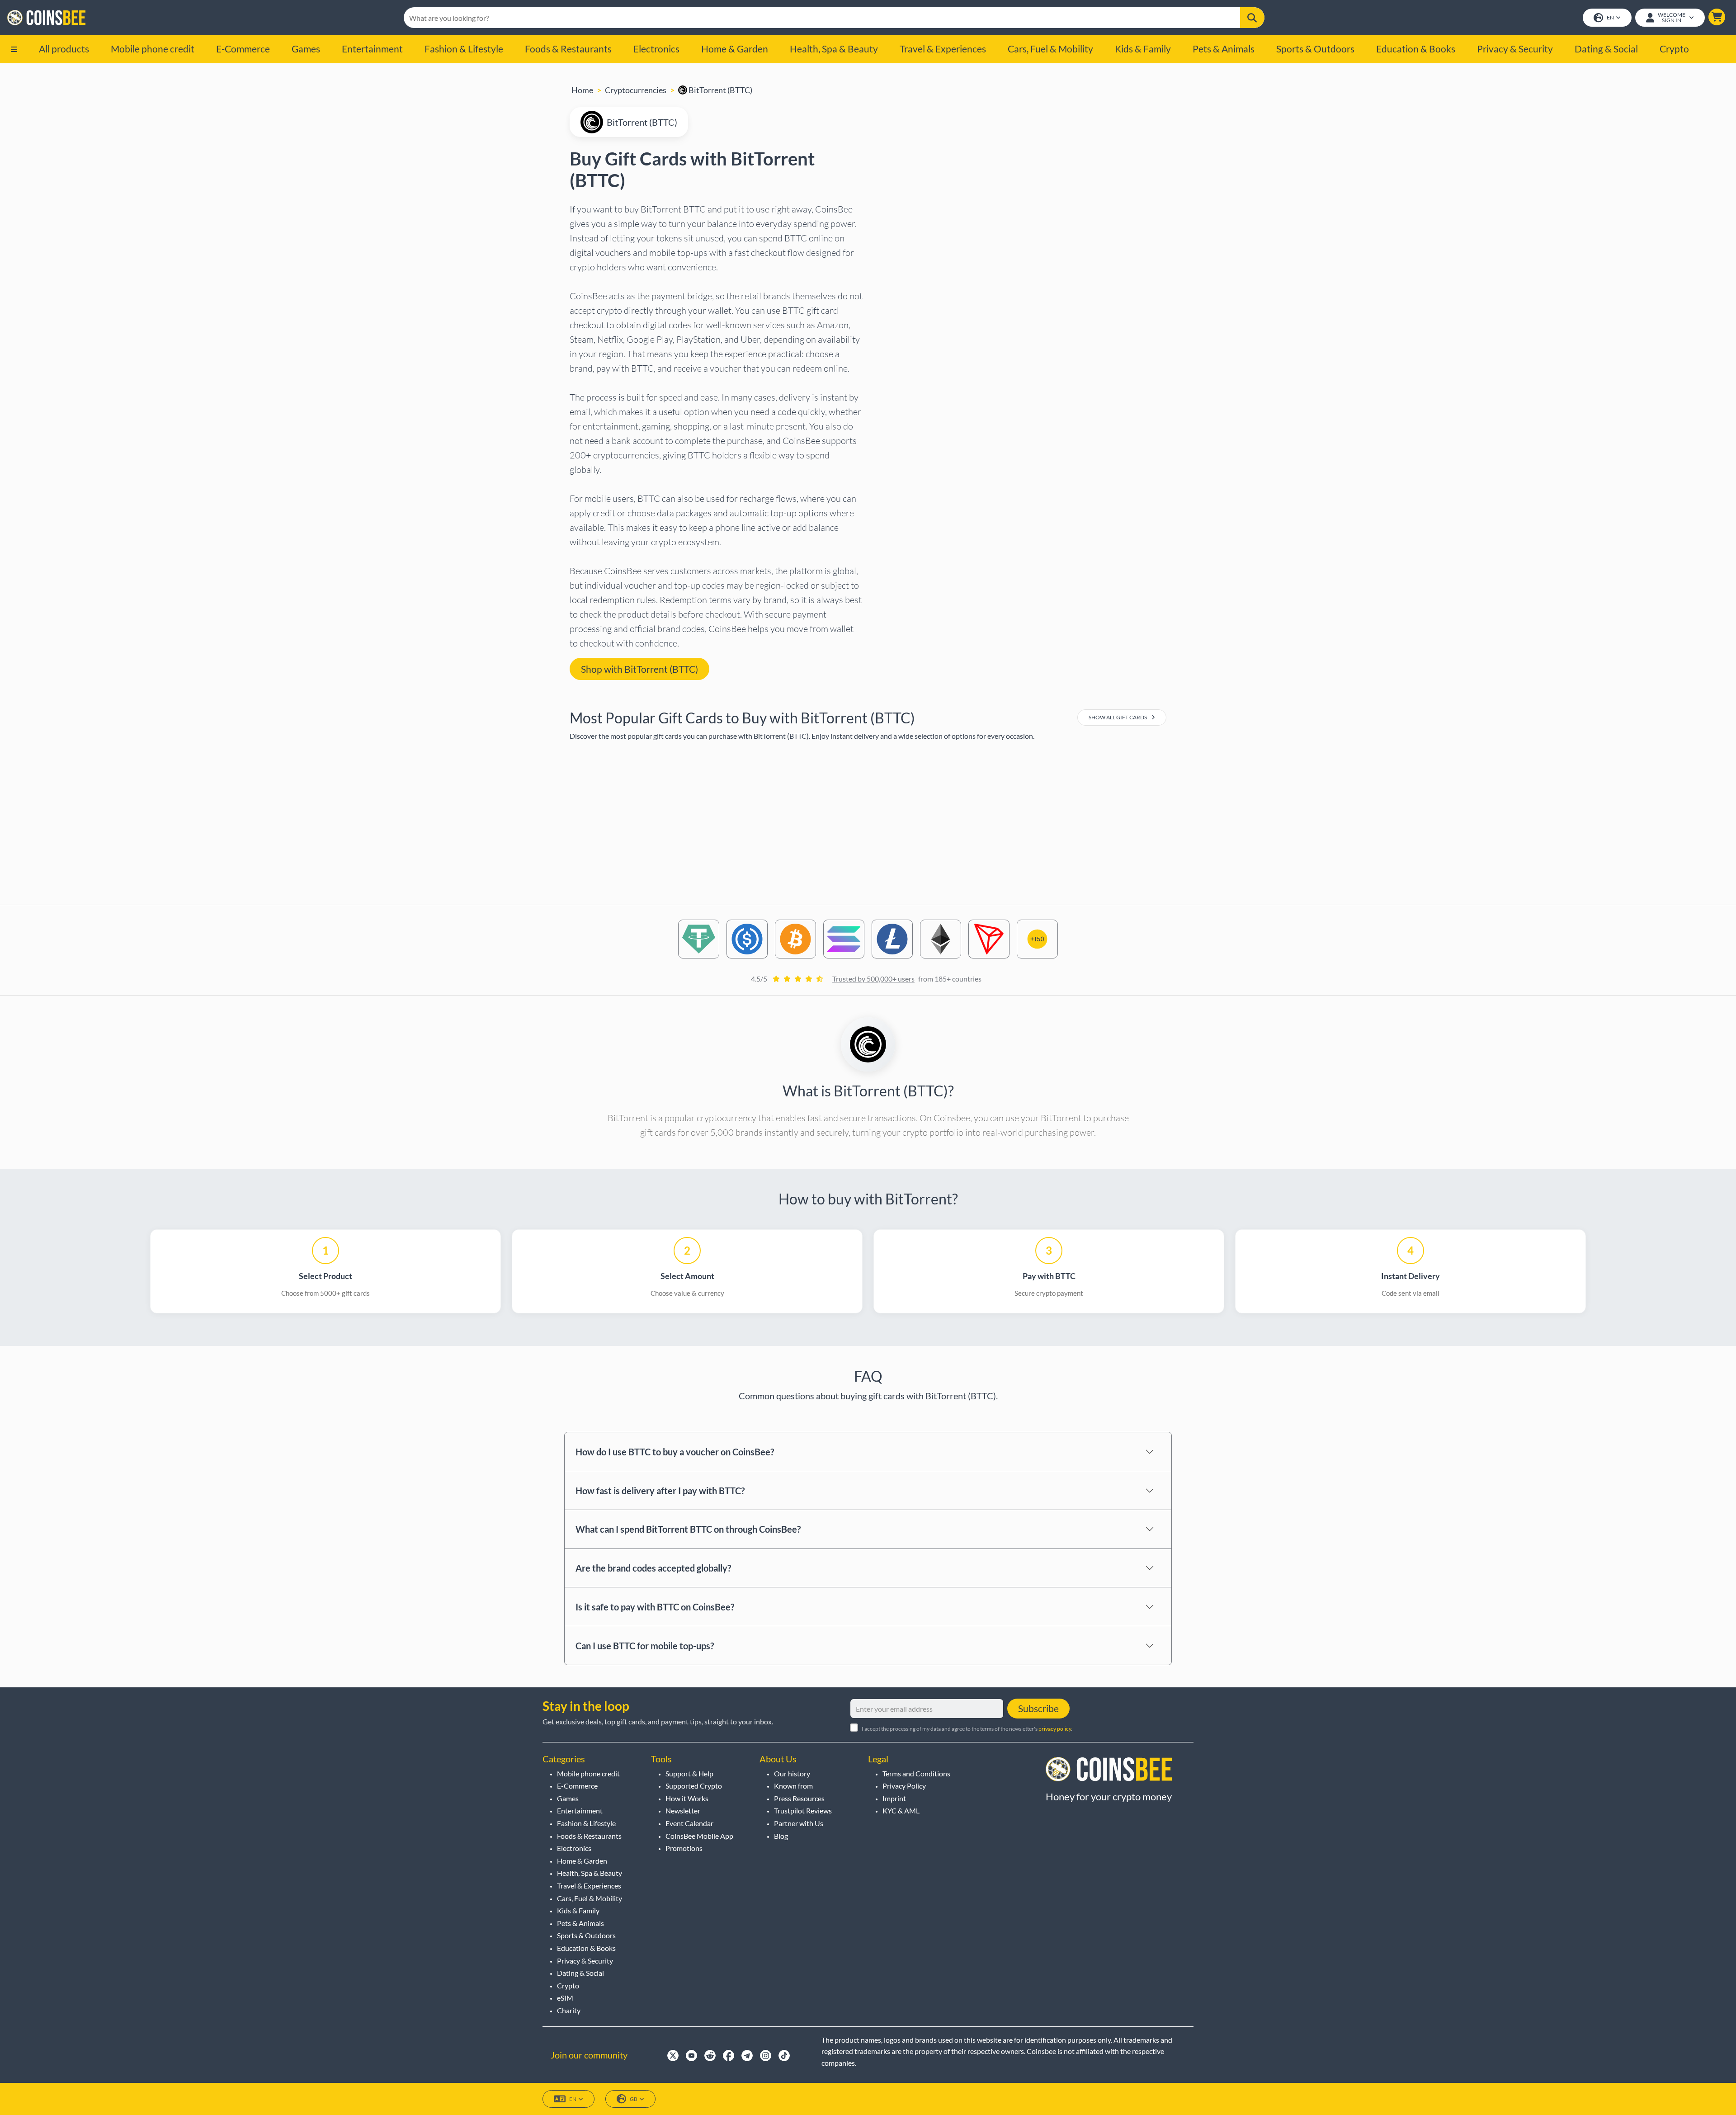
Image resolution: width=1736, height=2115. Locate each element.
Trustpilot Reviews (803, 1810)
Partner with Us (799, 1823)
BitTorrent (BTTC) (720, 90)
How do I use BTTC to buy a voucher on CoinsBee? (675, 1452)
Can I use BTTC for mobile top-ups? (645, 1646)
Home (582, 90)
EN (1610, 17)
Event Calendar (689, 1823)
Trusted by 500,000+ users (873, 979)
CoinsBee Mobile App (699, 1836)
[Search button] (1252, 18)
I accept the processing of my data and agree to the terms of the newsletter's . (967, 1729)
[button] (1717, 17)
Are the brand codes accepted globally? (653, 1568)
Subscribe (1038, 1708)
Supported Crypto (694, 1786)
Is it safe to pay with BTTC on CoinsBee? (655, 1607)
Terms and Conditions (916, 1773)
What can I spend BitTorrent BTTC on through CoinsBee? (688, 1529)
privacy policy (1055, 1729)
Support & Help (689, 1773)
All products (64, 49)
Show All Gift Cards (1118, 717)
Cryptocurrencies (636, 90)
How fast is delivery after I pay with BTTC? (660, 1491)
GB (634, 2099)
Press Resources (799, 1798)
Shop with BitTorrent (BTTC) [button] (639, 669)
